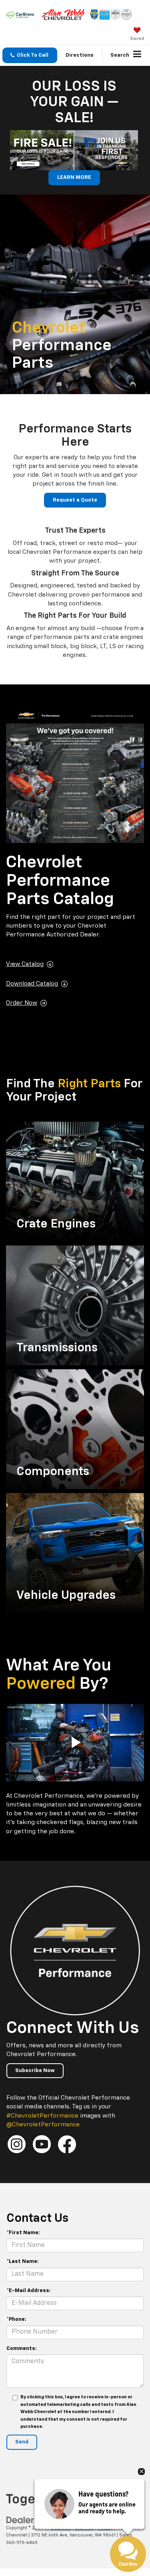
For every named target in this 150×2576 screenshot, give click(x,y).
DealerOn (61, 2528)
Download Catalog (32, 984)
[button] (30, 55)
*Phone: (16, 2319)
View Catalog (25, 964)
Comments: (22, 2349)
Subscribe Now (35, 2071)
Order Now (22, 1003)
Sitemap (84, 2528)
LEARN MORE (74, 177)
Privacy (105, 2528)
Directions (80, 55)
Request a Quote (75, 500)
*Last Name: (23, 2262)
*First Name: (23, 2233)
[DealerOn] (26, 2520)
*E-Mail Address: (29, 2291)
